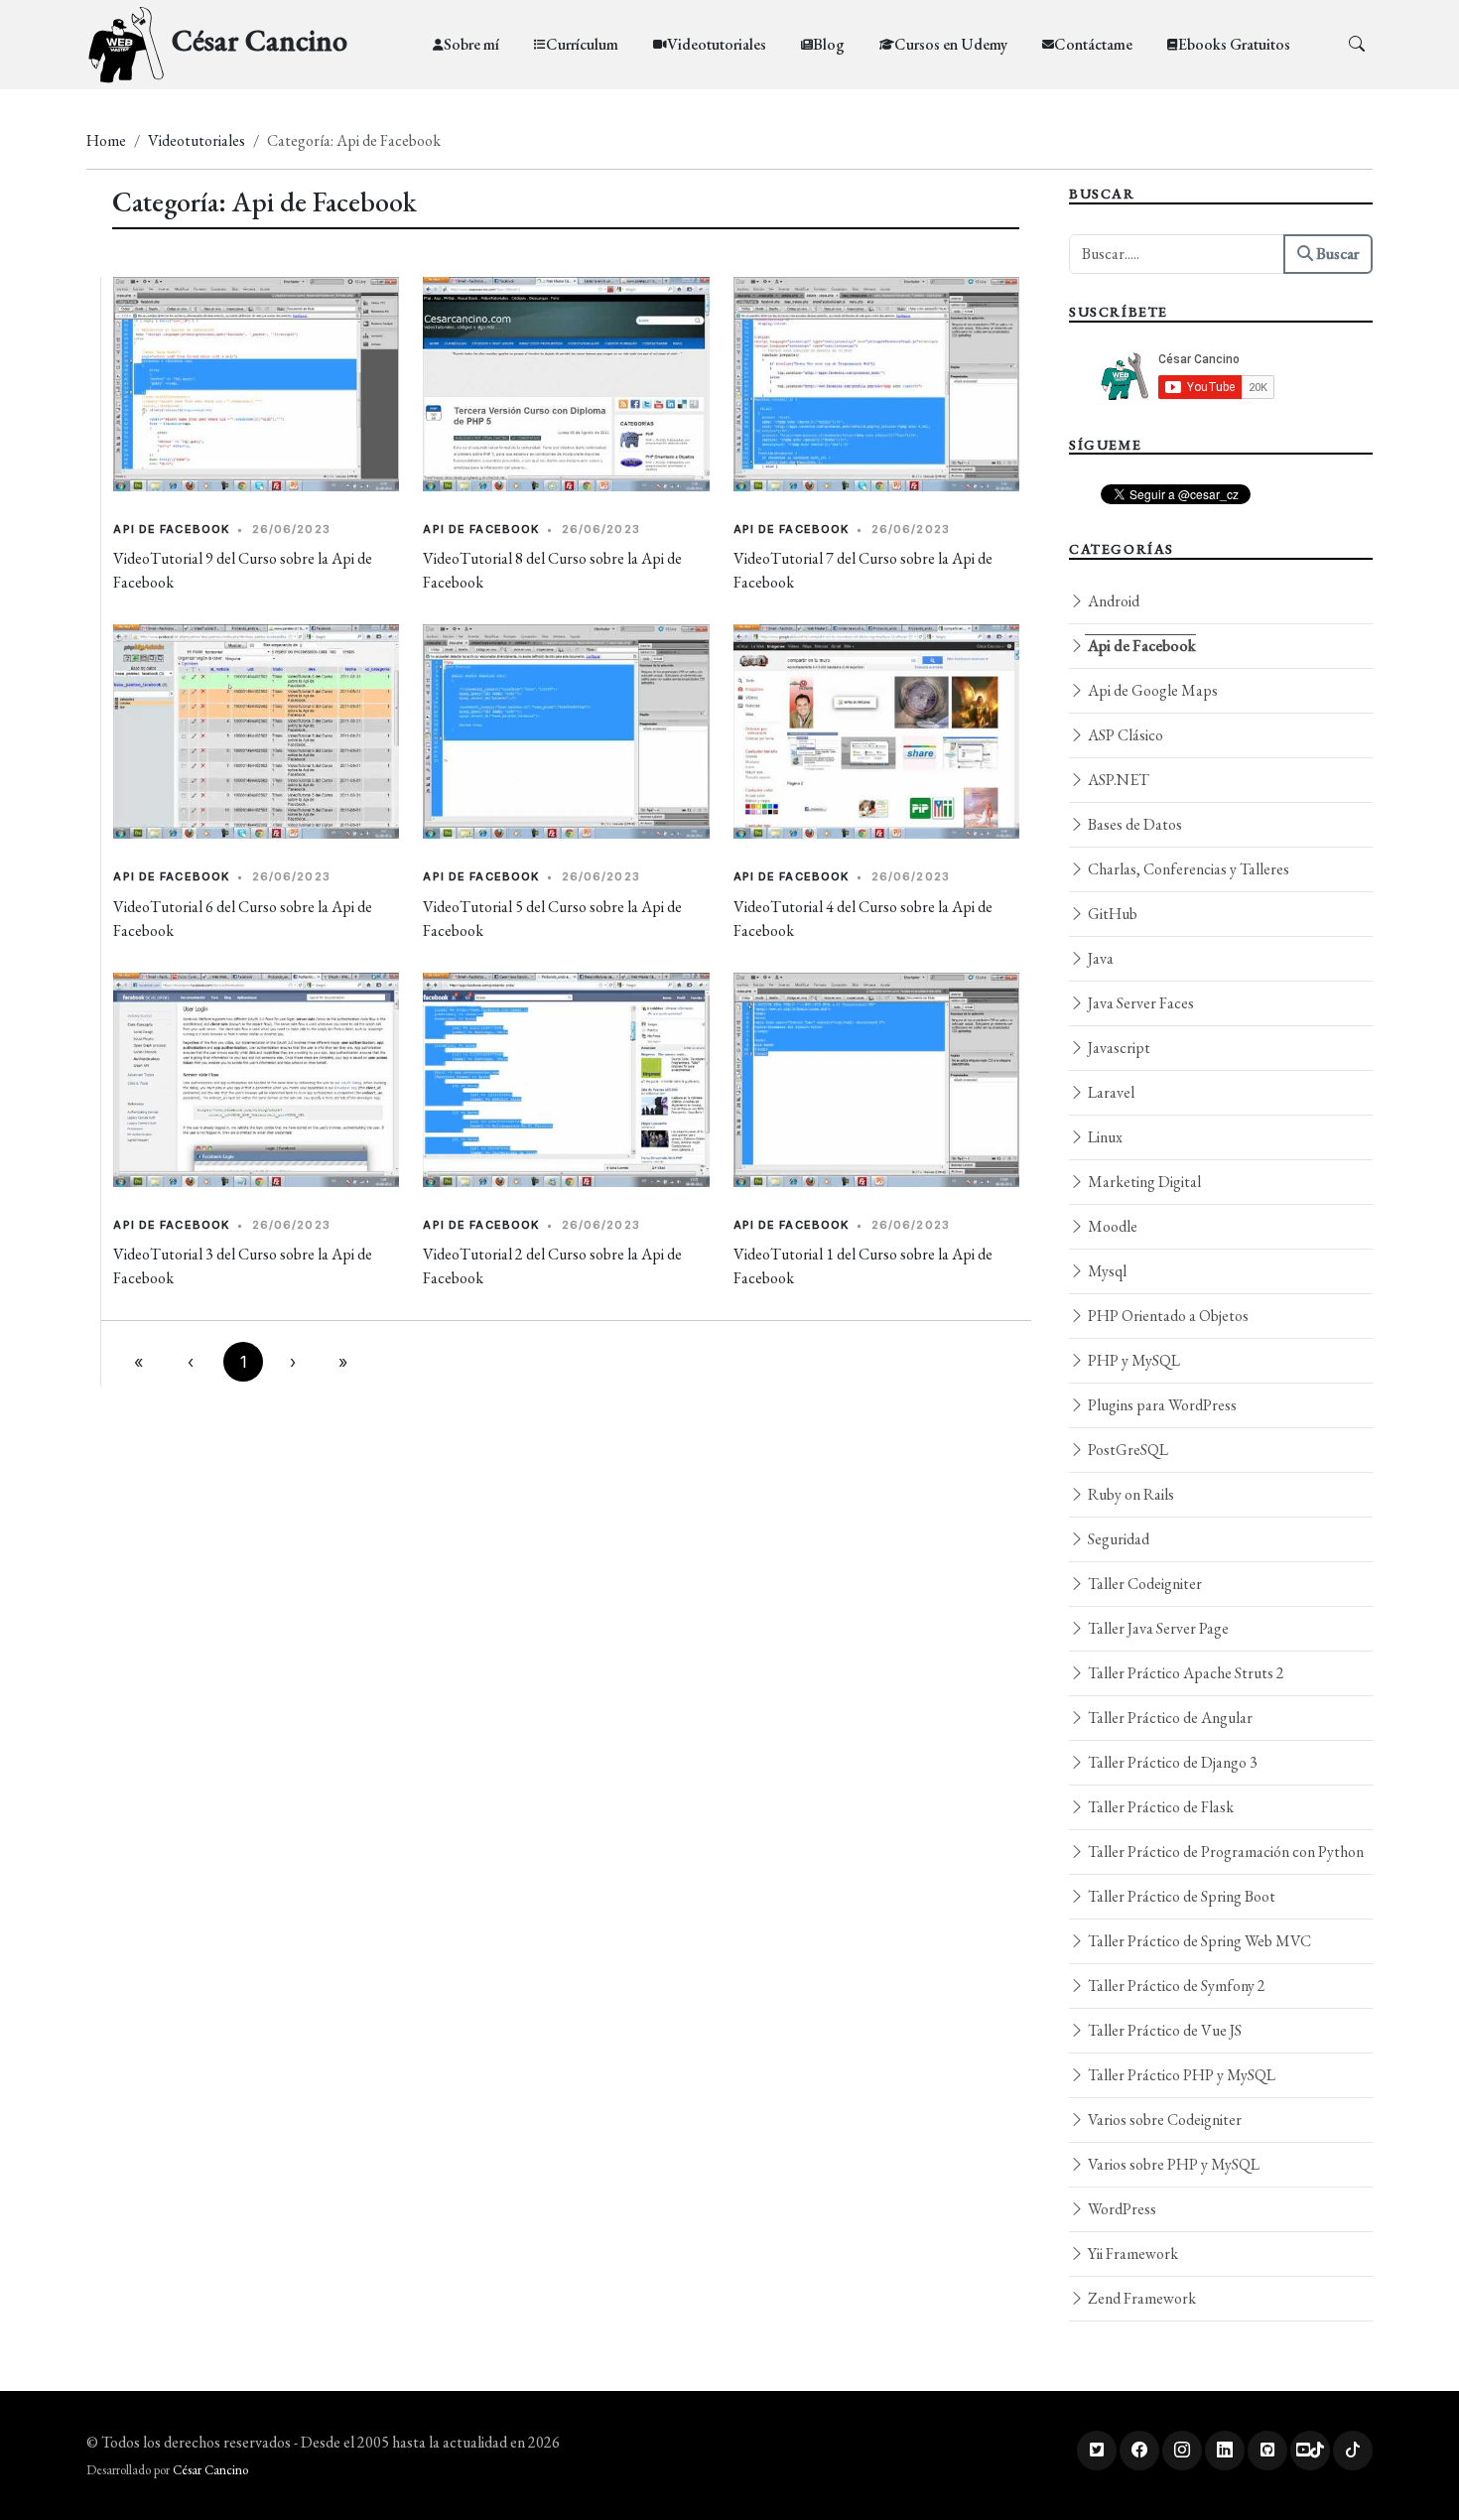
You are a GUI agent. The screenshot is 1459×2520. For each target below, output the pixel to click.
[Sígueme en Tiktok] (1353, 2451)
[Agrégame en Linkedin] (1225, 2451)
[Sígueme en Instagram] (1182, 2451)
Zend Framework (1140, 2298)
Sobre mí (471, 44)
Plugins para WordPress (1161, 1405)
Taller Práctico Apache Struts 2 (1185, 1673)
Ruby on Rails (1129, 1494)
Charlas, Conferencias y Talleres (1187, 869)
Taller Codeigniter (1143, 1584)
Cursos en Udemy (951, 44)
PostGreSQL (1127, 1450)
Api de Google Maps (1151, 690)
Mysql (1106, 1271)
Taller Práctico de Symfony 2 (1175, 1986)
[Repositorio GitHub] (1267, 2451)
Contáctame (1093, 44)
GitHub (1111, 914)
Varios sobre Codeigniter (1163, 2120)
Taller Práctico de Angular (1169, 1718)
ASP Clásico (1124, 735)
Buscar (1336, 254)
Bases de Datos (1133, 824)
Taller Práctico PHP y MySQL (1180, 2075)
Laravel (1110, 1092)
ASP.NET (1117, 780)
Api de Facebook (171, 529)
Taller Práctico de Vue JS (1163, 2030)
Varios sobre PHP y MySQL (1172, 2164)
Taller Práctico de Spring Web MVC (1198, 1941)
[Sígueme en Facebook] (1139, 2451)
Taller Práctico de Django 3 (1171, 1762)
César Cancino (210, 2470)
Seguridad (1117, 1539)
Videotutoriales (717, 44)
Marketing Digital (1143, 1182)
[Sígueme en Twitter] (1097, 2451)
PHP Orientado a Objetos (1167, 1316)
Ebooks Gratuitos (1234, 44)
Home (106, 140)
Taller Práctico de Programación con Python (1224, 1852)
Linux (1104, 1137)
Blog (829, 44)
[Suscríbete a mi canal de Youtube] (1310, 2451)
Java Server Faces (1139, 1003)
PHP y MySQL (1132, 1360)
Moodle (1111, 1226)
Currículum (582, 44)
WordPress (1121, 2209)
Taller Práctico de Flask (1159, 1807)
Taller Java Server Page (1157, 1628)
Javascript (1118, 1048)
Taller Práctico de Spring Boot (1180, 1896)
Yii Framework (1131, 2254)
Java (1099, 958)
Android (1112, 601)
